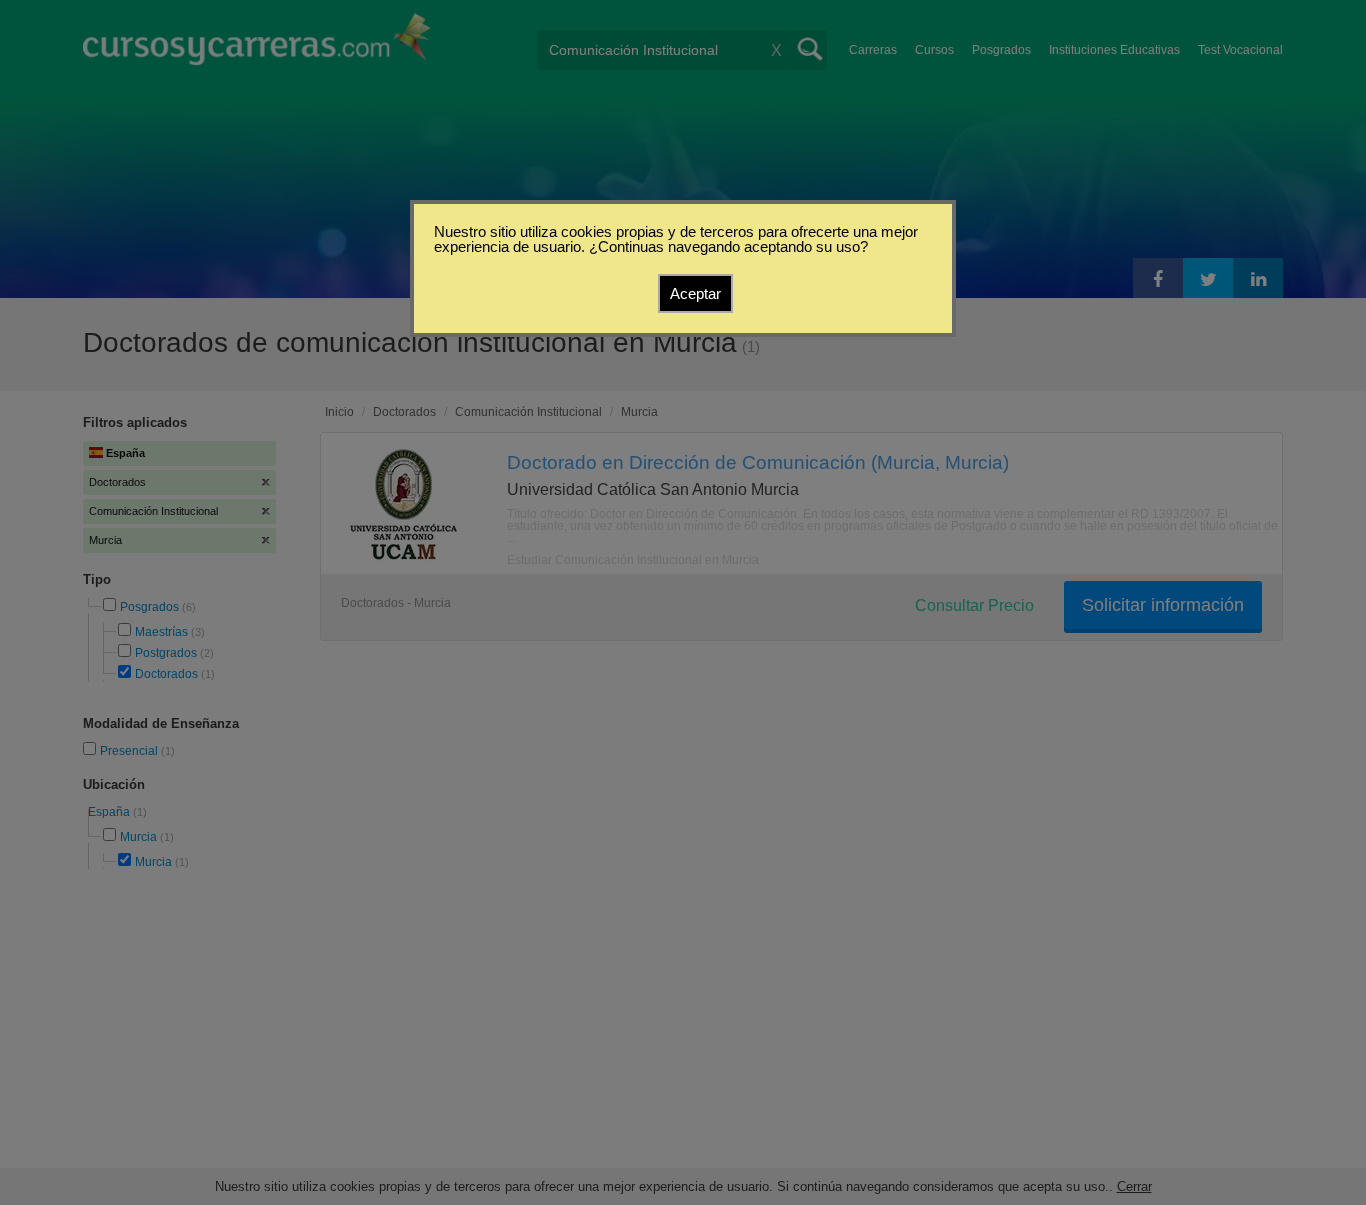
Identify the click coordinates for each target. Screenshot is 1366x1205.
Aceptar (695, 293)
